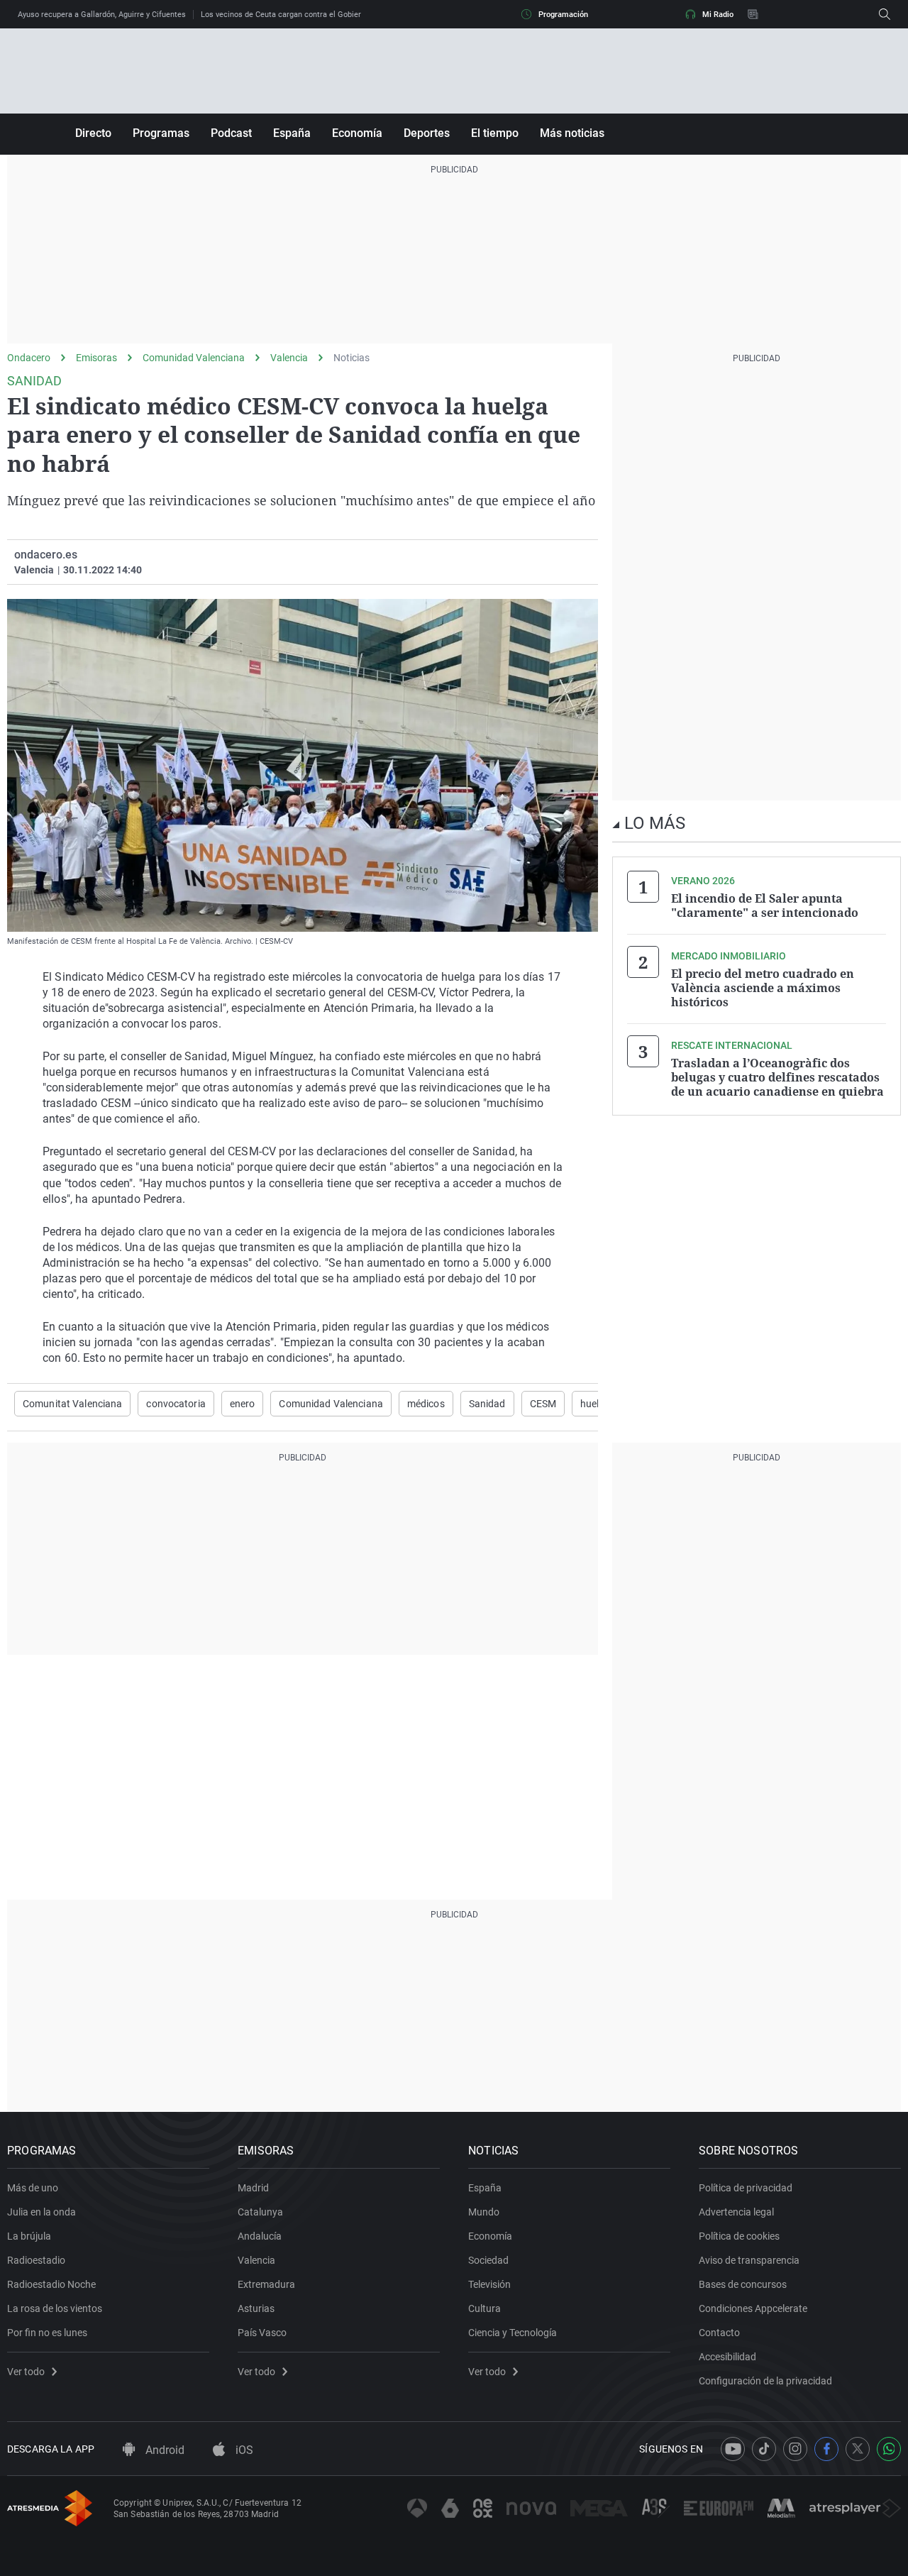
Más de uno (33, 2188)
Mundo (484, 2212)
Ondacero (29, 358)
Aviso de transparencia (749, 2260)
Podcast (231, 133)
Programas (161, 133)
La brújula (29, 2236)
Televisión (489, 2284)
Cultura (485, 2308)
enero (243, 1404)
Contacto (719, 2333)
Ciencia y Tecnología (513, 2333)
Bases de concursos (743, 2284)
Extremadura (266, 2284)
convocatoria (176, 1404)
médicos (426, 1404)
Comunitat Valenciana (72, 1404)
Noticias (351, 358)
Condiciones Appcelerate (753, 2308)
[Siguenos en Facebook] (826, 2449)
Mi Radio (718, 15)
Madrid (253, 2188)
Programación (563, 15)
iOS (243, 2450)
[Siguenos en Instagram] (795, 2449)
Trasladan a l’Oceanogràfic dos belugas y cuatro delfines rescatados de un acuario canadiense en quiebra (777, 1077)
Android (164, 2450)
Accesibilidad (727, 2357)
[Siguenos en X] (858, 2449)
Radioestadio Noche (51, 2284)
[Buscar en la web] (885, 14)
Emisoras (96, 358)
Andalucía (260, 2236)
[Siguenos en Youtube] (733, 2449)
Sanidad (487, 1404)
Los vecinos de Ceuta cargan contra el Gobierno (285, 15)
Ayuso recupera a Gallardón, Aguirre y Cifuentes (102, 15)
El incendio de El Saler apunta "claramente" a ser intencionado (765, 906)
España (292, 133)
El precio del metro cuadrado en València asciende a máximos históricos (763, 988)
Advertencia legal (736, 2212)
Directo (93, 133)
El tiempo (495, 133)
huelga (596, 1404)
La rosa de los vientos (55, 2308)
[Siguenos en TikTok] (764, 2449)
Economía (357, 133)
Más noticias (572, 133)
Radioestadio (36, 2260)
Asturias (256, 2308)
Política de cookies (739, 2236)
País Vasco (262, 2333)
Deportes (427, 133)
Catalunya (260, 2212)
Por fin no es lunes (47, 2333)
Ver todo (26, 2372)
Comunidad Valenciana (194, 358)
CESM (543, 1404)
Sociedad (488, 2260)
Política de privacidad (746, 2188)
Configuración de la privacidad (765, 2381)
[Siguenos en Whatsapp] (889, 2449)
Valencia (289, 358)
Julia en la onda (41, 2212)
